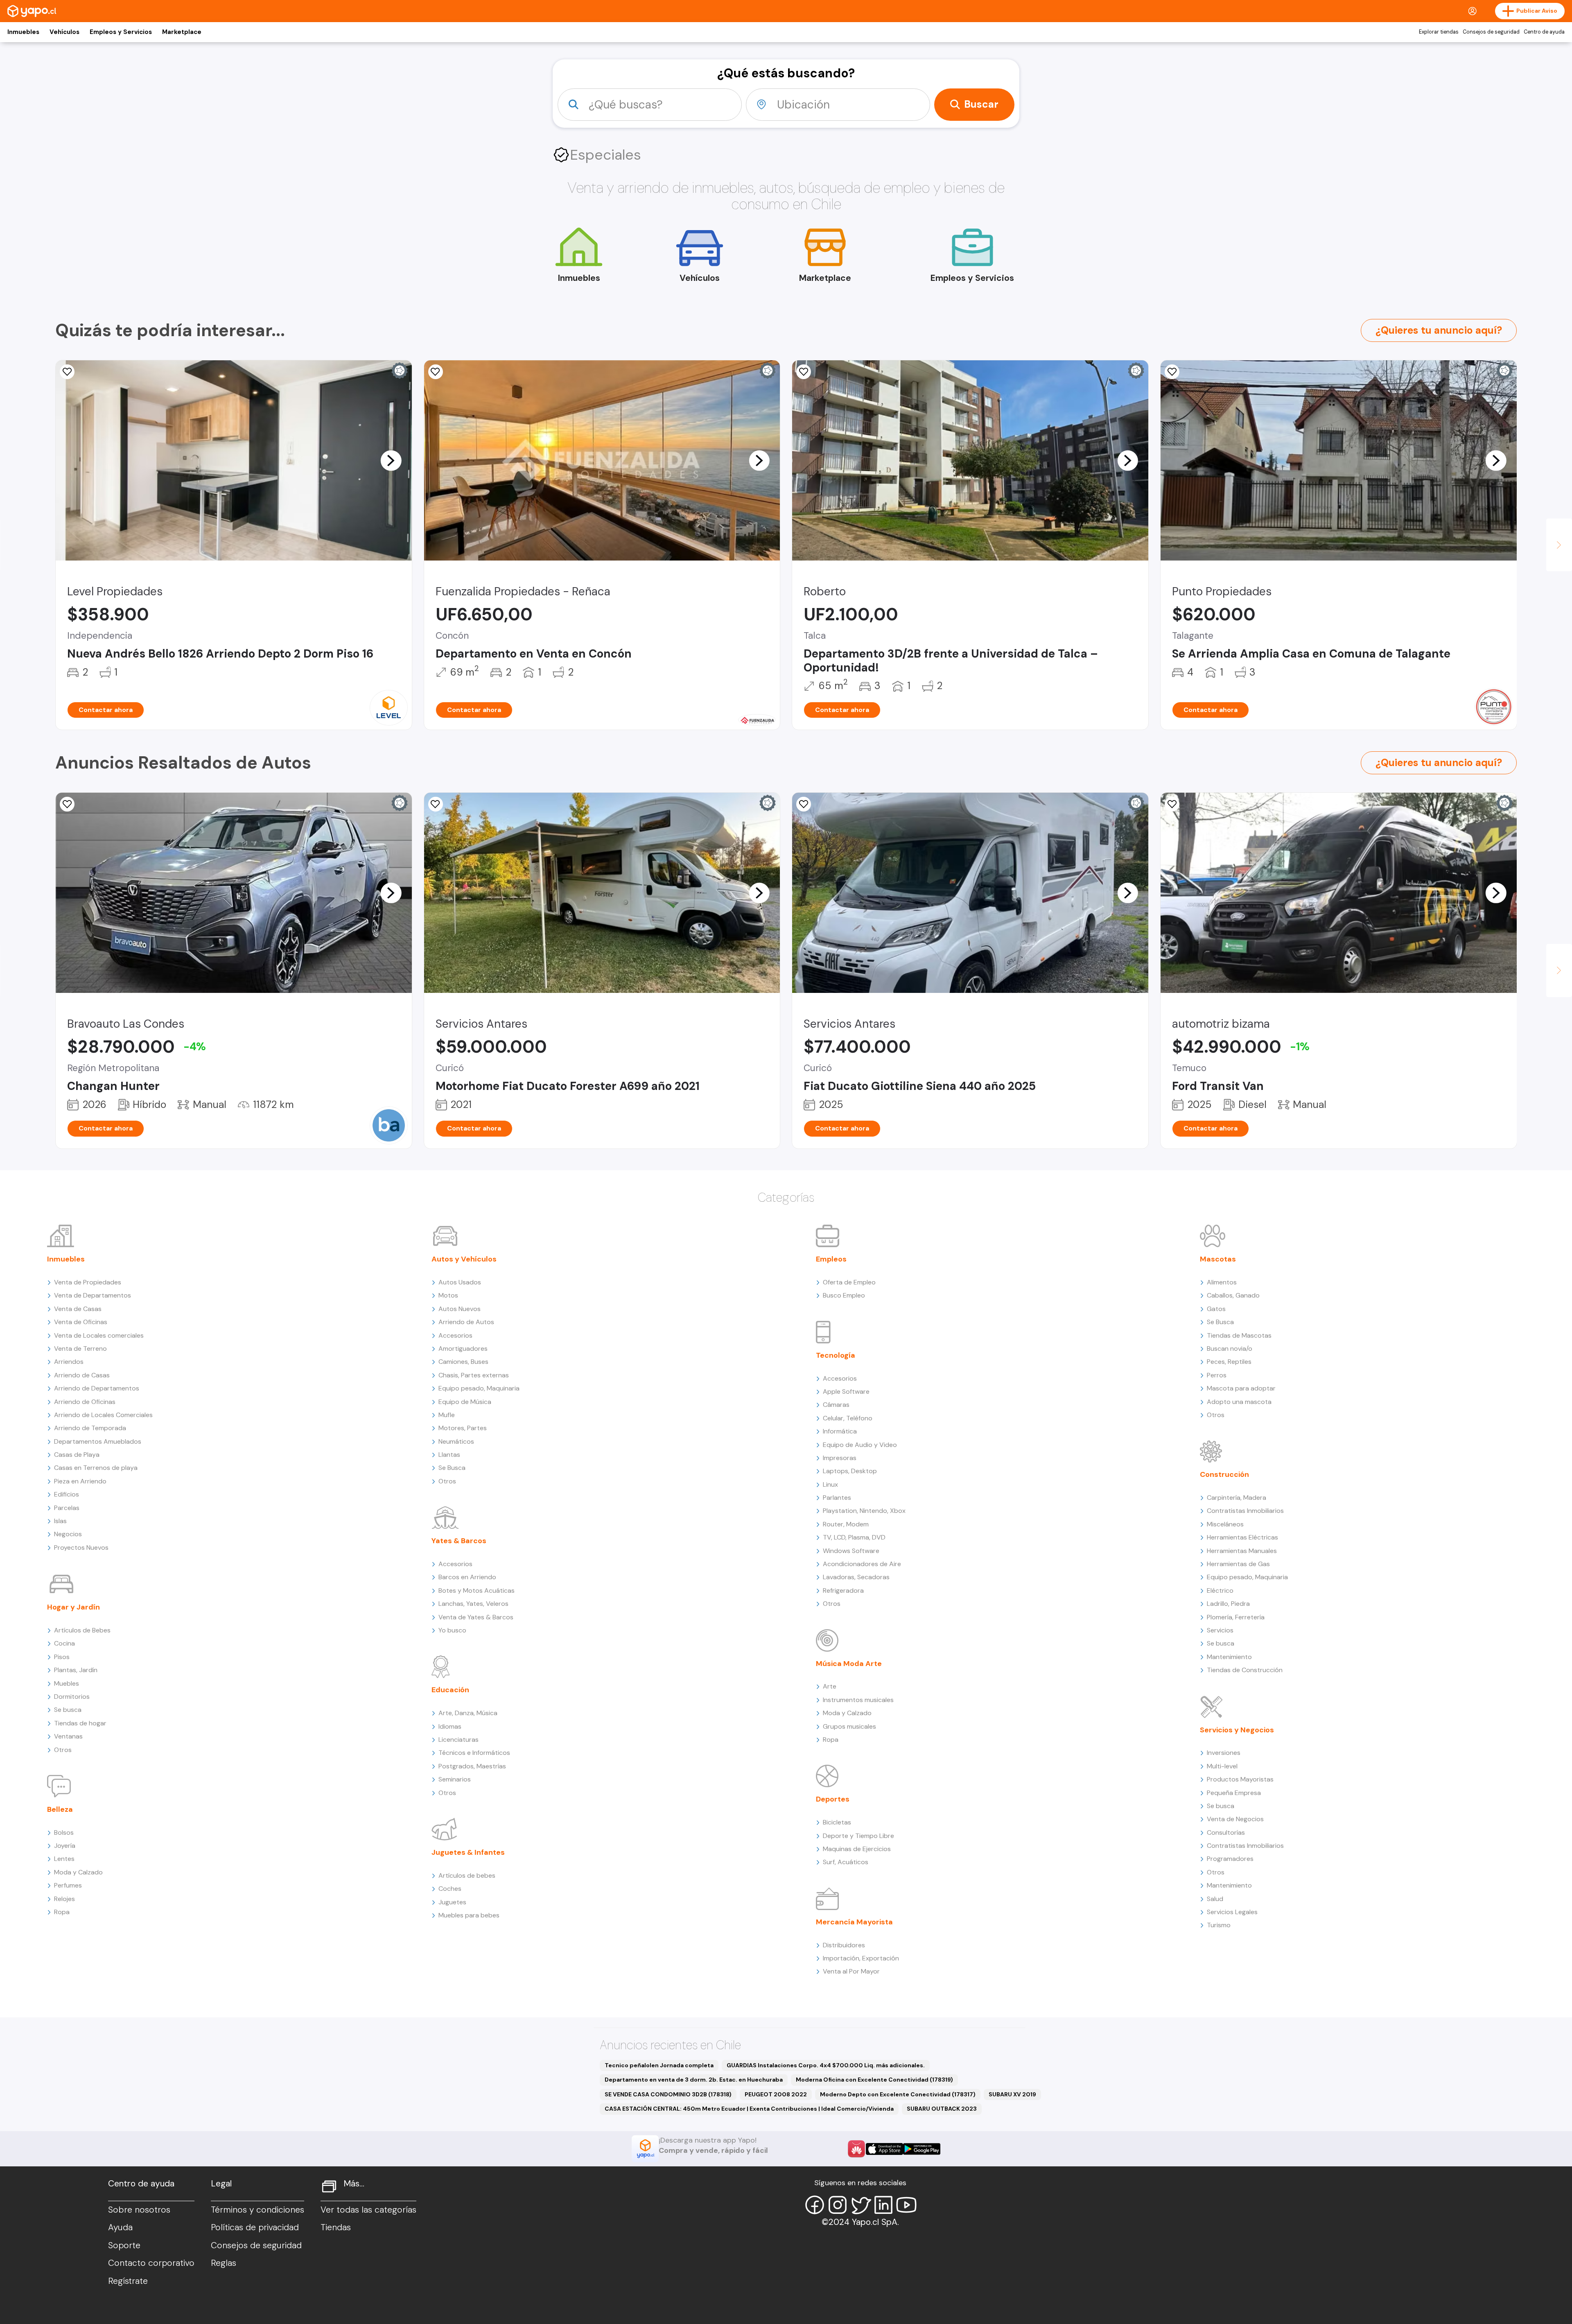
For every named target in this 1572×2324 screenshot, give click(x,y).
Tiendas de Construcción (1245, 1670)
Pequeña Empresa (1234, 1793)
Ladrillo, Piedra (1228, 1604)
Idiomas (450, 1726)
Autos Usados (460, 1282)
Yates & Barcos (459, 1541)
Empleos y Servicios (121, 32)
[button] (391, 460)
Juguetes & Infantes (468, 1852)
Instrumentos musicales (858, 1700)
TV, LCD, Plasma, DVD (854, 1537)
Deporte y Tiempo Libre (858, 1836)
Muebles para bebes (469, 1915)
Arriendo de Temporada (90, 1428)
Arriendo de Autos (466, 1322)
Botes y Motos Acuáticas (477, 1590)
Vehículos (64, 32)
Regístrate (128, 2281)
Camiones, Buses (463, 1362)
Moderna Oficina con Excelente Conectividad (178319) (874, 2080)
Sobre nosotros (139, 2210)
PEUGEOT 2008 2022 (776, 2094)
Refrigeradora (843, 1590)
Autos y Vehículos (464, 1259)
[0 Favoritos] (436, 372)
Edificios (67, 1494)
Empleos (831, 1259)
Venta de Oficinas (81, 1322)
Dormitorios (72, 1697)
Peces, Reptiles (1229, 1362)
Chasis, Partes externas (474, 1375)
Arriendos (69, 1362)
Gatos (1216, 1309)
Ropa (62, 1912)
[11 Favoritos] (1172, 804)
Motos (448, 1295)
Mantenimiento (1229, 1657)
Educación (450, 1690)
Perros (1217, 1375)
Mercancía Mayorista (854, 1922)
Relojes (64, 1899)
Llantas (449, 1455)
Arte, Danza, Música (468, 1713)
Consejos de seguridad (1491, 32)
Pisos (62, 1657)
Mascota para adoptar (1241, 1388)
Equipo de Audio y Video (860, 1445)
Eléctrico (1220, 1590)
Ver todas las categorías (368, 2210)
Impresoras (840, 1458)
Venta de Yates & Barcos (476, 1617)
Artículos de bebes (467, 1875)
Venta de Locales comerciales (99, 1335)
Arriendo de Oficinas (85, 1402)
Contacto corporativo (151, 2263)
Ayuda (120, 2227)
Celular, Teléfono (848, 1418)
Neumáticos (456, 1441)
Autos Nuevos (460, 1309)
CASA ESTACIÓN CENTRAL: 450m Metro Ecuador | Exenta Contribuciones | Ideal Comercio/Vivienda (749, 2109)
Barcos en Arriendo (467, 1577)
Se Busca (452, 1468)
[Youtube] (906, 2205)
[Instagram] (838, 2205)
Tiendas (336, 2227)
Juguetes (452, 1902)
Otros (63, 1750)
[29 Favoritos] (67, 372)
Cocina (64, 1643)
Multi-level (1222, 1766)
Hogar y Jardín (73, 1607)
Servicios (1220, 1630)
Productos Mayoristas (1240, 1779)
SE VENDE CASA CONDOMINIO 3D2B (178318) (668, 2094)
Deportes (833, 1799)
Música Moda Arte (849, 1664)
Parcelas (67, 1508)
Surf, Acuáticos (846, 1862)
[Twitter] (861, 2205)
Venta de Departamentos (93, 1295)
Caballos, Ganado (1233, 1295)
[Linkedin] (883, 2205)
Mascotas (1218, 1259)
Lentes (64, 1859)
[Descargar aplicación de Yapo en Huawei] (856, 2149)
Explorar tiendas (1439, 32)
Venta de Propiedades (88, 1282)
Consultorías (1226, 1832)
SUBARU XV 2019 (1012, 2094)
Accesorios (455, 1335)
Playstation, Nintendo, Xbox (864, 1511)
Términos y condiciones (257, 2210)
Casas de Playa (77, 1455)
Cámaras (836, 1405)
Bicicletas (837, 1822)
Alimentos (1222, 1282)
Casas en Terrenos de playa (96, 1468)
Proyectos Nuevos (81, 1547)
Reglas (224, 2263)
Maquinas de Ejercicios (857, 1849)
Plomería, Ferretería (1236, 1617)
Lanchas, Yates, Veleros (473, 1604)
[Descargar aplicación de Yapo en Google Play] (922, 2149)
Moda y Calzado (78, 1872)
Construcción (1224, 1474)
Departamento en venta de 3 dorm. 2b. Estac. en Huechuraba (694, 2080)
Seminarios (455, 1779)
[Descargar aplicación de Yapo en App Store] (884, 2149)
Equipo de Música (465, 1402)
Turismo (1219, 1925)
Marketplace (182, 32)
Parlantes (837, 1498)
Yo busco (452, 1630)
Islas (60, 1521)
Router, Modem (846, 1524)
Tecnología (836, 1355)
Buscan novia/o (1230, 1349)
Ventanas (68, 1736)
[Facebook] (815, 2205)
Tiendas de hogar (80, 1723)
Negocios (68, 1534)
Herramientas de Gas (1238, 1564)
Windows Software (851, 1551)
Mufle (447, 1415)
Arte (830, 1686)
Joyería (65, 1846)
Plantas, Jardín (76, 1670)
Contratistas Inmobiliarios (1245, 1511)
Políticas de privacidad (255, 2227)
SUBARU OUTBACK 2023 (942, 2109)
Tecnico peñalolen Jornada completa (659, 2065)
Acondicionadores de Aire (862, 1564)
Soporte (124, 2245)
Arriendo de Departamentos (97, 1388)
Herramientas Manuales (1242, 1551)
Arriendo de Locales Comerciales (103, 1415)
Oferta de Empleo (849, 1282)
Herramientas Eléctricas (1242, 1537)
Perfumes (68, 1885)
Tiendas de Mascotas (1239, 1335)
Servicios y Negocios (1237, 1730)
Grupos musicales (849, 1726)
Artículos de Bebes (82, 1630)
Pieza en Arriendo (80, 1481)
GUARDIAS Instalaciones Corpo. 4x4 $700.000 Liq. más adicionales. (826, 2065)
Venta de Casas (78, 1309)
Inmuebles (23, 32)
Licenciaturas (458, 1740)
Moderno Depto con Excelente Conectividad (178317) (898, 2094)
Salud (1215, 1899)
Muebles (67, 1683)
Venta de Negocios (1235, 1819)
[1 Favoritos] (1172, 372)
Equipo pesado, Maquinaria (479, 1388)
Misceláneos (1225, 1524)
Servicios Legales (1232, 1912)
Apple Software (846, 1391)
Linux (830, 1484)
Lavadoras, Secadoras (856, 1577)
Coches (450, 1889)
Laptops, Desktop (850, 1471)
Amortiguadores (463, 1349)
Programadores (1230, 1859)
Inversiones (1224, 1753)
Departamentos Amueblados (98, 1441)
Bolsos (64, 1832)
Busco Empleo (844, 1295)
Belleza (60, 1809)
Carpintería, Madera (1237, 1498)
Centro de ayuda (1544, 32)
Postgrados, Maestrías (472, 1766)
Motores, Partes (463, 1428)
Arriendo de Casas (82, 1375)
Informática (840, 1431)
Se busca (68, 1710)
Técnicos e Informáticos (474, 1753)
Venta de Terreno (80, 1349)
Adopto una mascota (1239, 1402)
